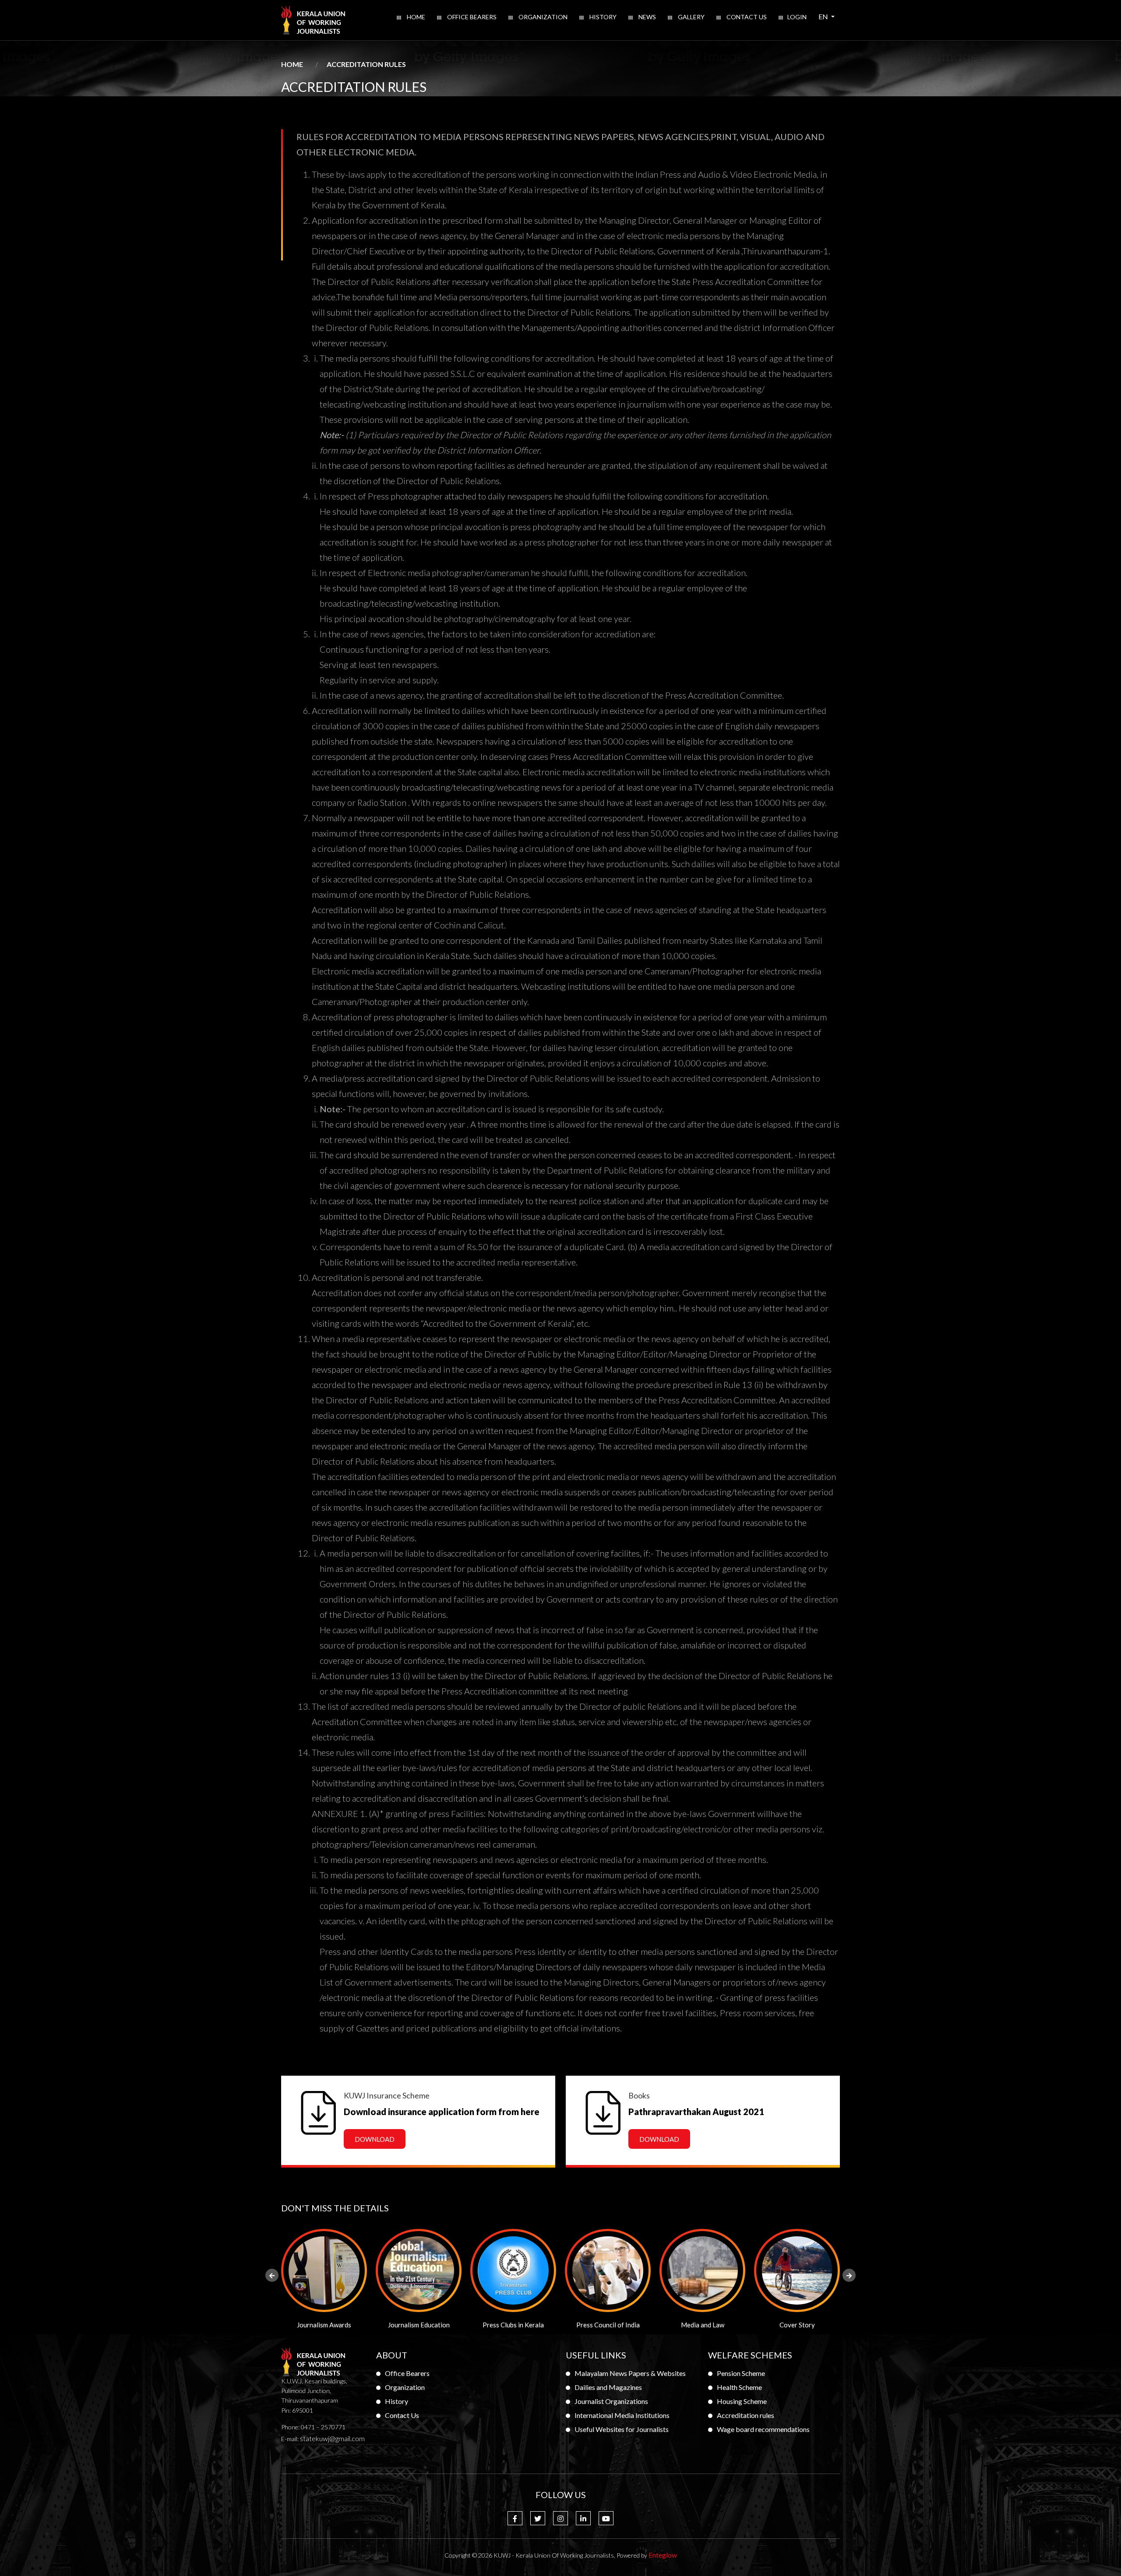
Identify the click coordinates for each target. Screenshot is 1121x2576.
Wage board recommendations (763, 2429)
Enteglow (663, 2555)
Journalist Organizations (611, 2401)
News (647, 17)
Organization (542, 17)
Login (797, 17)
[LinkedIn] (583, 2518)
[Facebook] (515, 2518)
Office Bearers (471, 17)
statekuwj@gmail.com (332, 2438)
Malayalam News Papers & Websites (630, 2373)
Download (375, 2139)
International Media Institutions (622, 2415)
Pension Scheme (741, 2373)
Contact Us (746, 17)
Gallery (691, 17)
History (602, 17)
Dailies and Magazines (608, 2387)
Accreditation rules (746, 2415)
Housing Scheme (742, 2401)
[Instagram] (560, 2518)
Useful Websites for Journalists (622, 2429)
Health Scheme (739, 2387)
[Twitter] (538, 2518)
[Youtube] (606, 2518)
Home (415, 17)
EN (829, 16)
